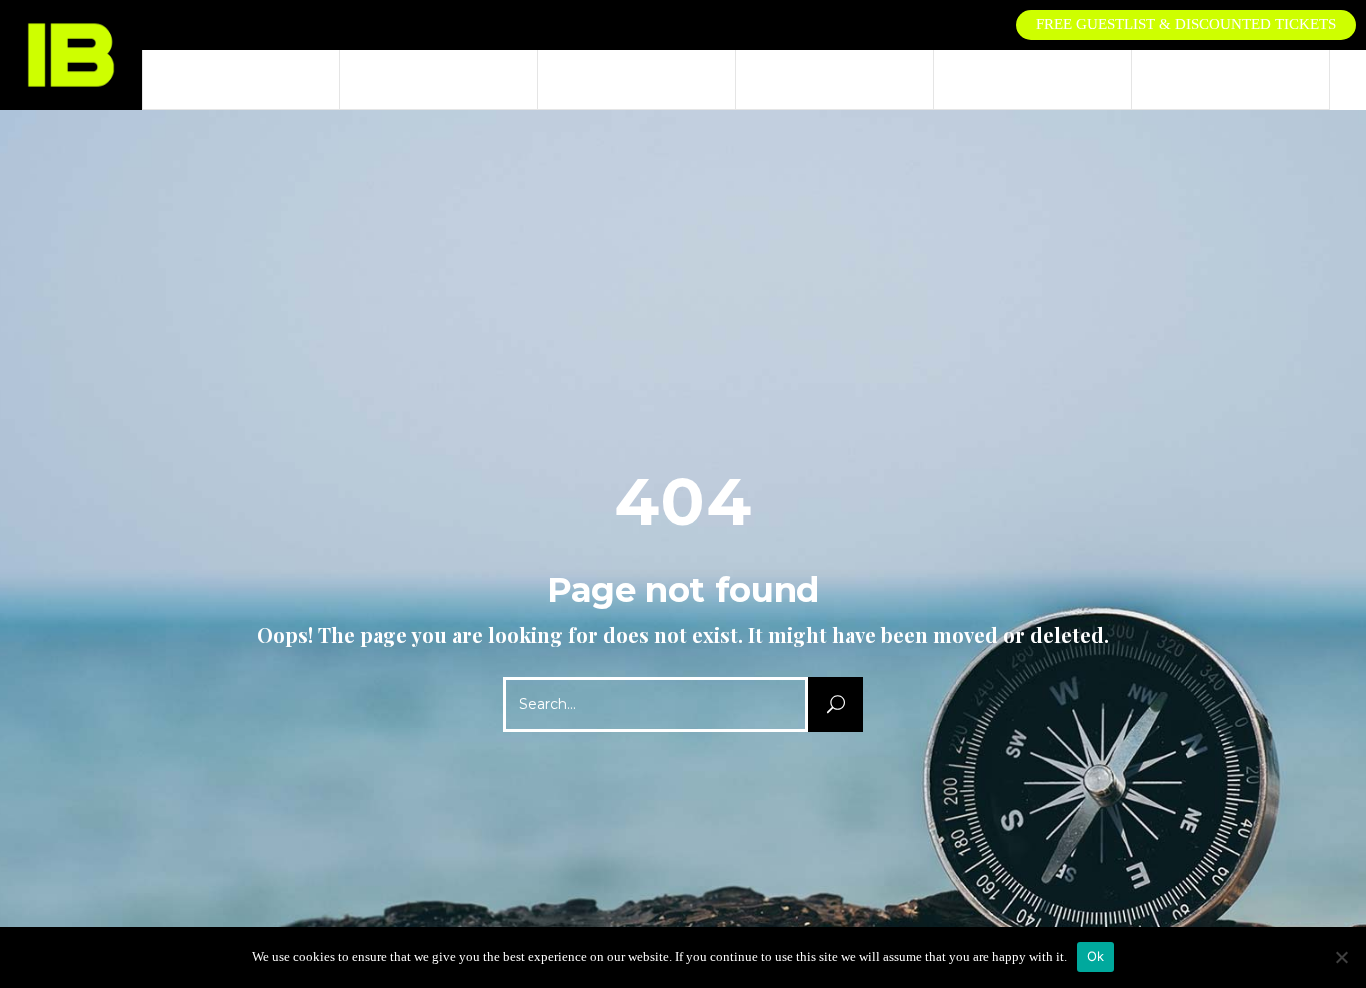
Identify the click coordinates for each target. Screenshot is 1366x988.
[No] (1341, 957)
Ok (1096, 956)
